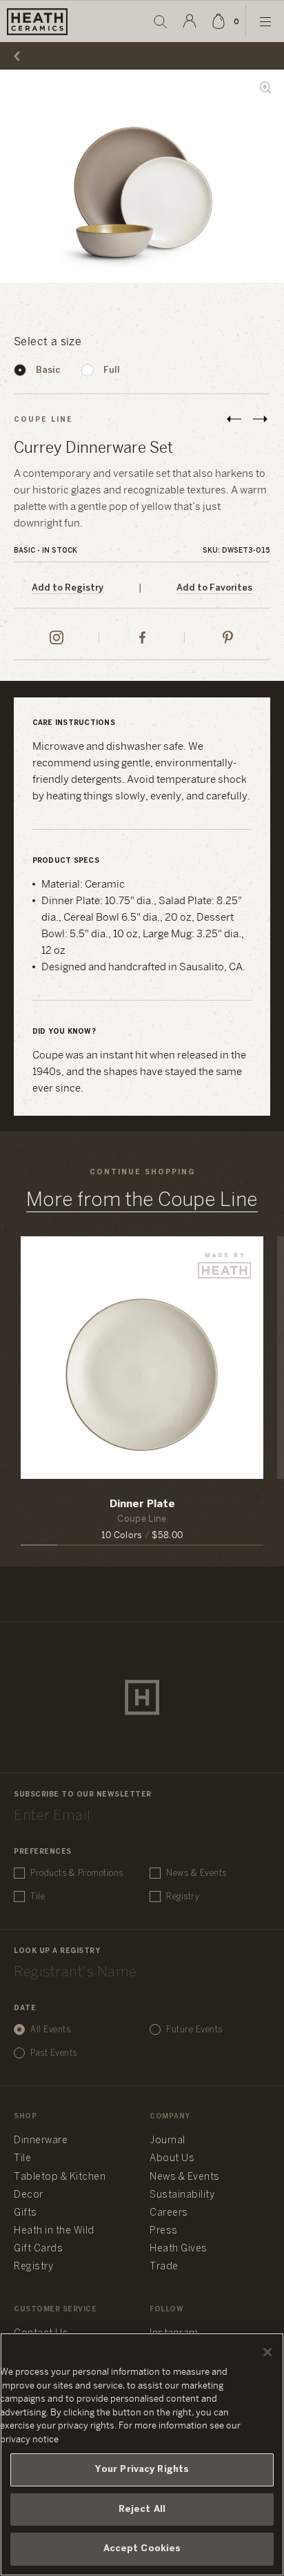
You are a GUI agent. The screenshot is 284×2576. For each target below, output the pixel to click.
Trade (164, 2267)
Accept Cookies (142, 2549)
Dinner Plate (142, 1504)
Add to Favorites (214, 588)
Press (164, 2231)
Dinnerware (41, 2141)
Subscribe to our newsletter (83, 1795)
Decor (29, 2195)
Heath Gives (179, 2249)
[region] (142, 2454)
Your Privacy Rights (142, 2470)
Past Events (54, 2053)
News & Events (196, 1873)
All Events (50, 2030)
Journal (168, 2141)
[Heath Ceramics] (142, 1697)
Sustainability (182, 2195)
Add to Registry (68, 588)
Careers (169, 2213)
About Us (172, 2159)
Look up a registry (57, 1951)
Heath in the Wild (54, 2231)
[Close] (267, 2352)
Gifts (26, 2213)
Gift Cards (38, 2249)
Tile (38, 1897)
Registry (183, 1897)
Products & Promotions (77, 1873)
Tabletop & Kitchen (60, 2177)
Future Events (194, 2030)
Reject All (142, 2509)
